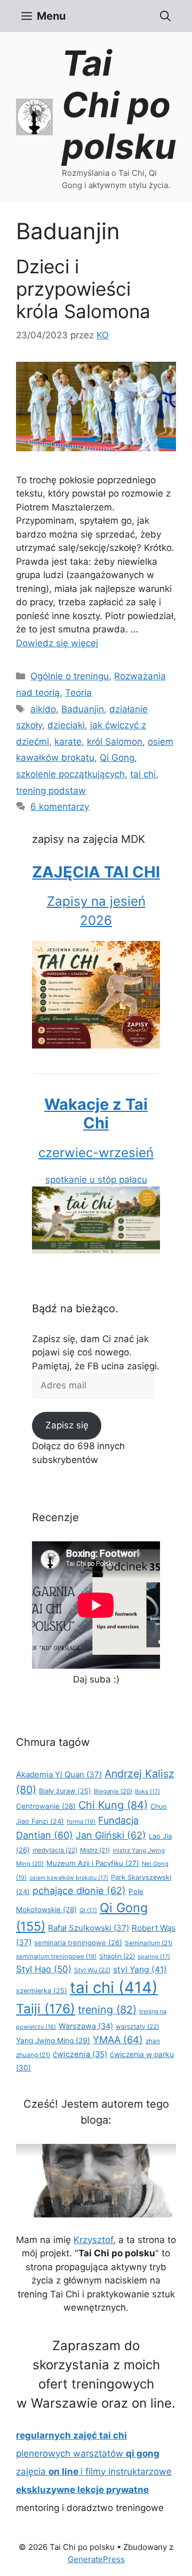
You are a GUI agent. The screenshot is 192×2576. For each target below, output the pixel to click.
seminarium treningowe (56, 1956)
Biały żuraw (65, 1791)
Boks (147, 1791)
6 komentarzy (60, 807)
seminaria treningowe (78, 1943)
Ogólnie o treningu (70, 676)
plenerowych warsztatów (88, 2453)
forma (81, 1822)
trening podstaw (51, 791)
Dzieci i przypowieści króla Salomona (83, 289)
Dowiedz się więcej (57, 643)
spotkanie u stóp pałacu (96, 1140)
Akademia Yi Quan (59, 1774)
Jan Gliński (111, 1835)
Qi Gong (117, 758)
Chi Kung (113, 1805)
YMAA (118, 2039)
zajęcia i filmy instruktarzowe (94, 2472)
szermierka (42, 1991)
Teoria (78, 693)
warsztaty (137, 2026)
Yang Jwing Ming (53, 2041)
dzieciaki (66, 725)
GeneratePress (96, 2559)
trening (107, 2010)
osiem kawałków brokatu (69, 1878)
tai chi (143, 774)
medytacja (55, 1850)
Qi (88, 1910)
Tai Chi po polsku (119, 105)
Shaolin (117, 1956)
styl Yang (140, 1969)
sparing (154, 1957)
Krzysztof (93, 2240)
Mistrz (95, 1850)
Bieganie (113, 1791)
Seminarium (149, 1943)
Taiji (46, 2009)
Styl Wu (92, 1970)
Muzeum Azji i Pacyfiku (93, 1863)
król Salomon (115, 742)
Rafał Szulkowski (89, 1928)
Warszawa (86, 2026)
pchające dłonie (79, 1890)
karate (68, 742)
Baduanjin (83, 709)
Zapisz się (67, 1425)
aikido (43, 709)
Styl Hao (44, 1969)
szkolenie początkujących (70, 774)
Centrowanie (46, 1806)
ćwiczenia (80, 2054)
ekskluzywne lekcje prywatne (82, 2490)
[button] (165, 16)
